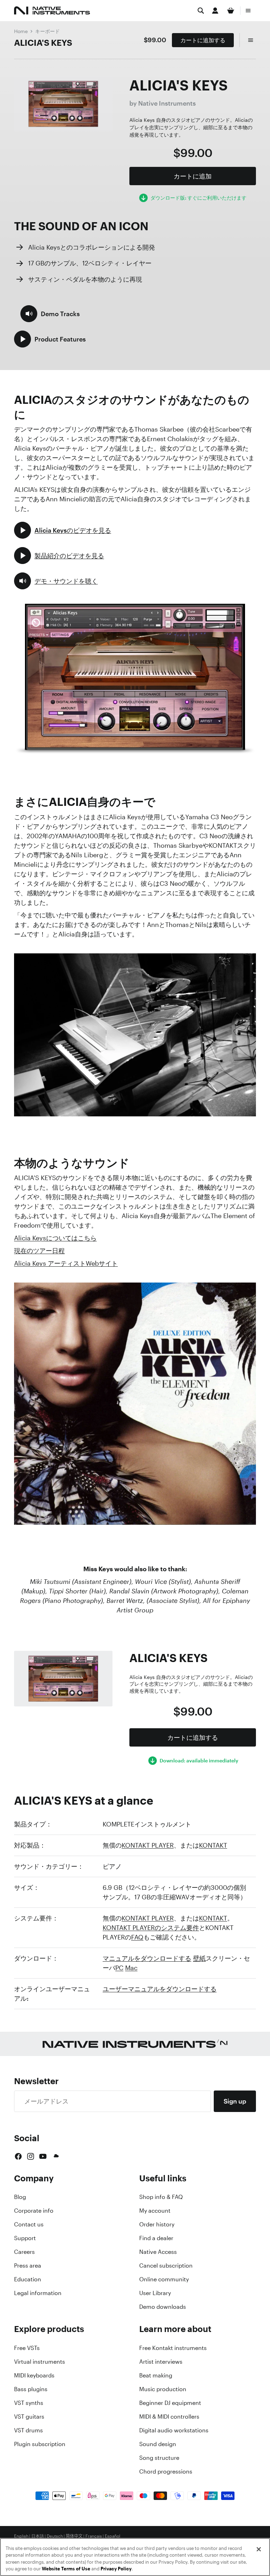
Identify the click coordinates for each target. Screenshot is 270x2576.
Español (112, 2536)
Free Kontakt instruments (173, 2348)
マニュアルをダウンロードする (147, 1958)
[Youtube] (43, 2156)
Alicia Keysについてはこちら (55, 1238)
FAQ (137, 1937)
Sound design (158, 2444)
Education (28, 2279)
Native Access (158, 2252)
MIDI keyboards (34, 2375)
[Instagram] (31, 2156)
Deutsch (55, 2536)
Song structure (159, 2458)
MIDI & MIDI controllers (169, 2417)
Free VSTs (27, 2348)
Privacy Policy (116, 2569)
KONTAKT (213, 1845)
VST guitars (29, 2417)
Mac (131, 1968)
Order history (157, 2224)
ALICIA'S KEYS (43, 43)
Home (21, 31)
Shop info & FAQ (161, 2197)
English (21, 2536)
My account (155, 2211)
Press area (28, 2265)
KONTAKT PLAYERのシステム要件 (151, 1928)
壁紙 (199, 1958)
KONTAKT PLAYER (148, 1845)
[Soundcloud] (56, 2156)
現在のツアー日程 (39, 1251)
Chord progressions (166, 2471)
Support (25, 2238)
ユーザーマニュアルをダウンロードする (160, 1989)
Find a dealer (156, 2238)
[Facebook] (18, 2156)
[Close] (259, 2549)
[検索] (201, 11)
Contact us (29, 2224)
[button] (50, 314)
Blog (20, 2197)
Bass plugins (31, 2389)
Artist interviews (161, 2362)
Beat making (156, 2375)
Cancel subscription (166, 2265)
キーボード (47, 31)
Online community (164, 2279)
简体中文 (74, 2536)
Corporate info (34, 2211)
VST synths (29, 2403)
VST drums (28, 2430)
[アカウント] (215, 11)
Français (94, 2536)
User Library (155, 2293)
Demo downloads (163, 2307)
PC (119, 1968)
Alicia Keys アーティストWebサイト (66, 1263)
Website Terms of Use (66, 2569)
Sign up (235, 2101)
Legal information (38, 2293)
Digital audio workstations (174, 2430)
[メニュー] (248, 11)
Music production (163, 2389)
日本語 (38, 2536)
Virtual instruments (40, 2362)
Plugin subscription (40, 2444)
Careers (24, 2252)
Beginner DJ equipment (170, 2403)
